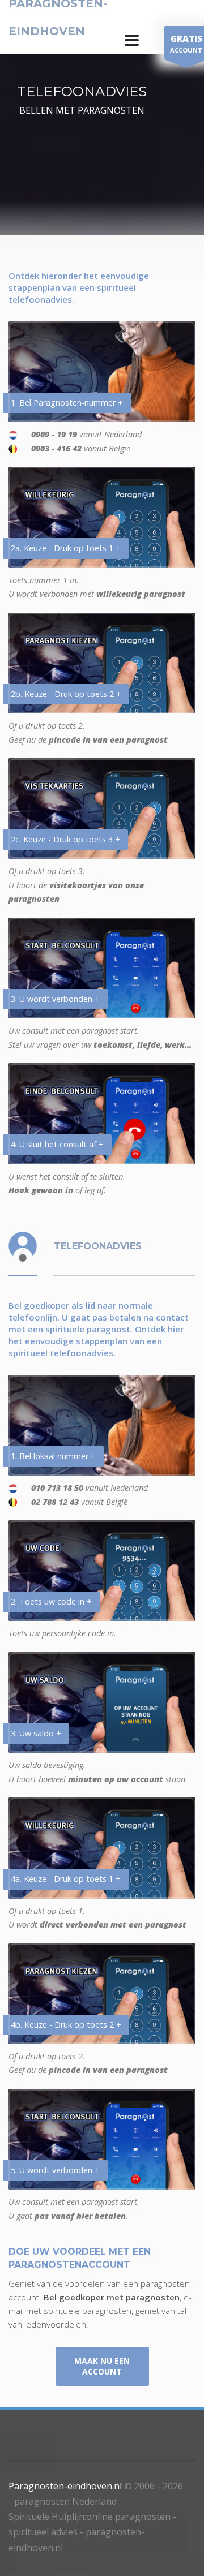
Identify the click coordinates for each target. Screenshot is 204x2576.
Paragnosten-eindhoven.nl (65, 2486)
